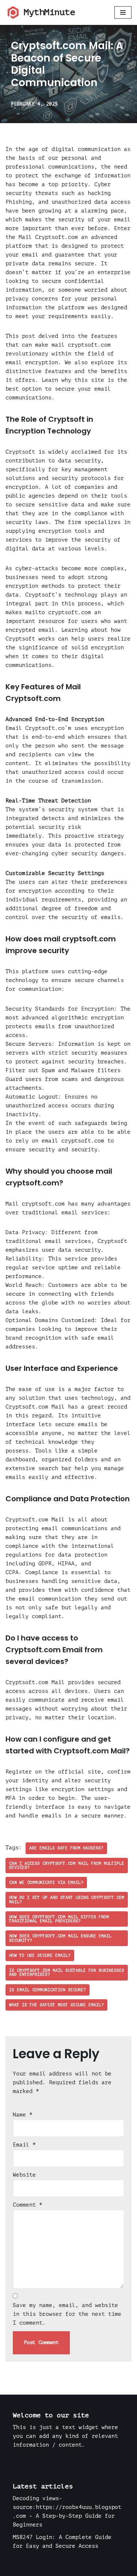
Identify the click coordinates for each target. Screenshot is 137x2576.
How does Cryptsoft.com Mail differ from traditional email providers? (59, 1919)
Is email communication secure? (47, 1990)
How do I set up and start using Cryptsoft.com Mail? (67, 1900)
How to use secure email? (40, 1955)
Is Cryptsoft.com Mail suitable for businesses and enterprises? (67, 1972)
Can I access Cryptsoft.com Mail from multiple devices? (67, 1865)
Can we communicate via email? (46, 1883)
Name (23, 2115)
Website (24, 2175)
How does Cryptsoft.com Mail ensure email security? (60, 1938)
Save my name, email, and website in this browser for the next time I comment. (67, 2314)
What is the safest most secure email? (56, 2005)
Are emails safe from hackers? (66, 1848)
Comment (28, 2205)
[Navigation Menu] (123, 12)
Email (24, 2145)
